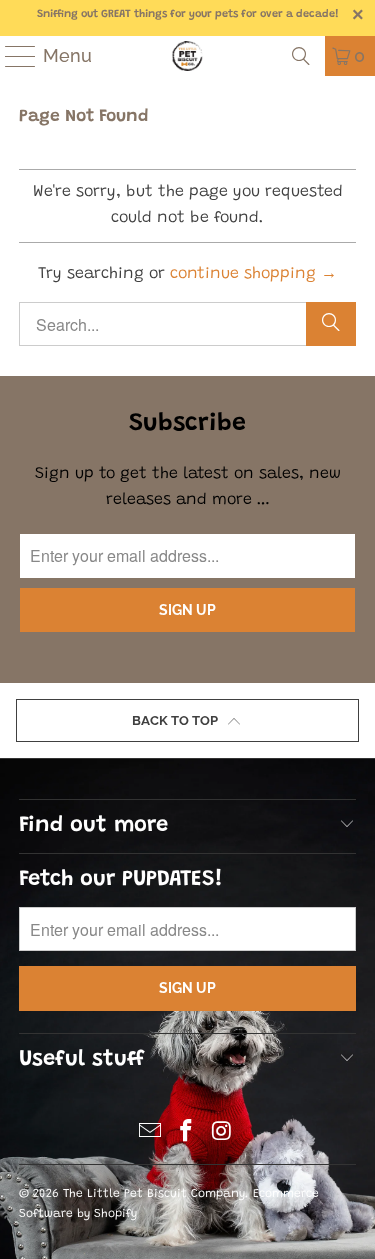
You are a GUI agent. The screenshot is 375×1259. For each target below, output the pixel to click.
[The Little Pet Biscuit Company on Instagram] (222, 1135)
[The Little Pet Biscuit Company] (188, 56)
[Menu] (11, 56)
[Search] (301, 56)
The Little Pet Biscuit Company (154, 1194)
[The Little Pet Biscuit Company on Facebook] (187, 1135)
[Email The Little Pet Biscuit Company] (151, 1135)
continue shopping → (253, 274)
